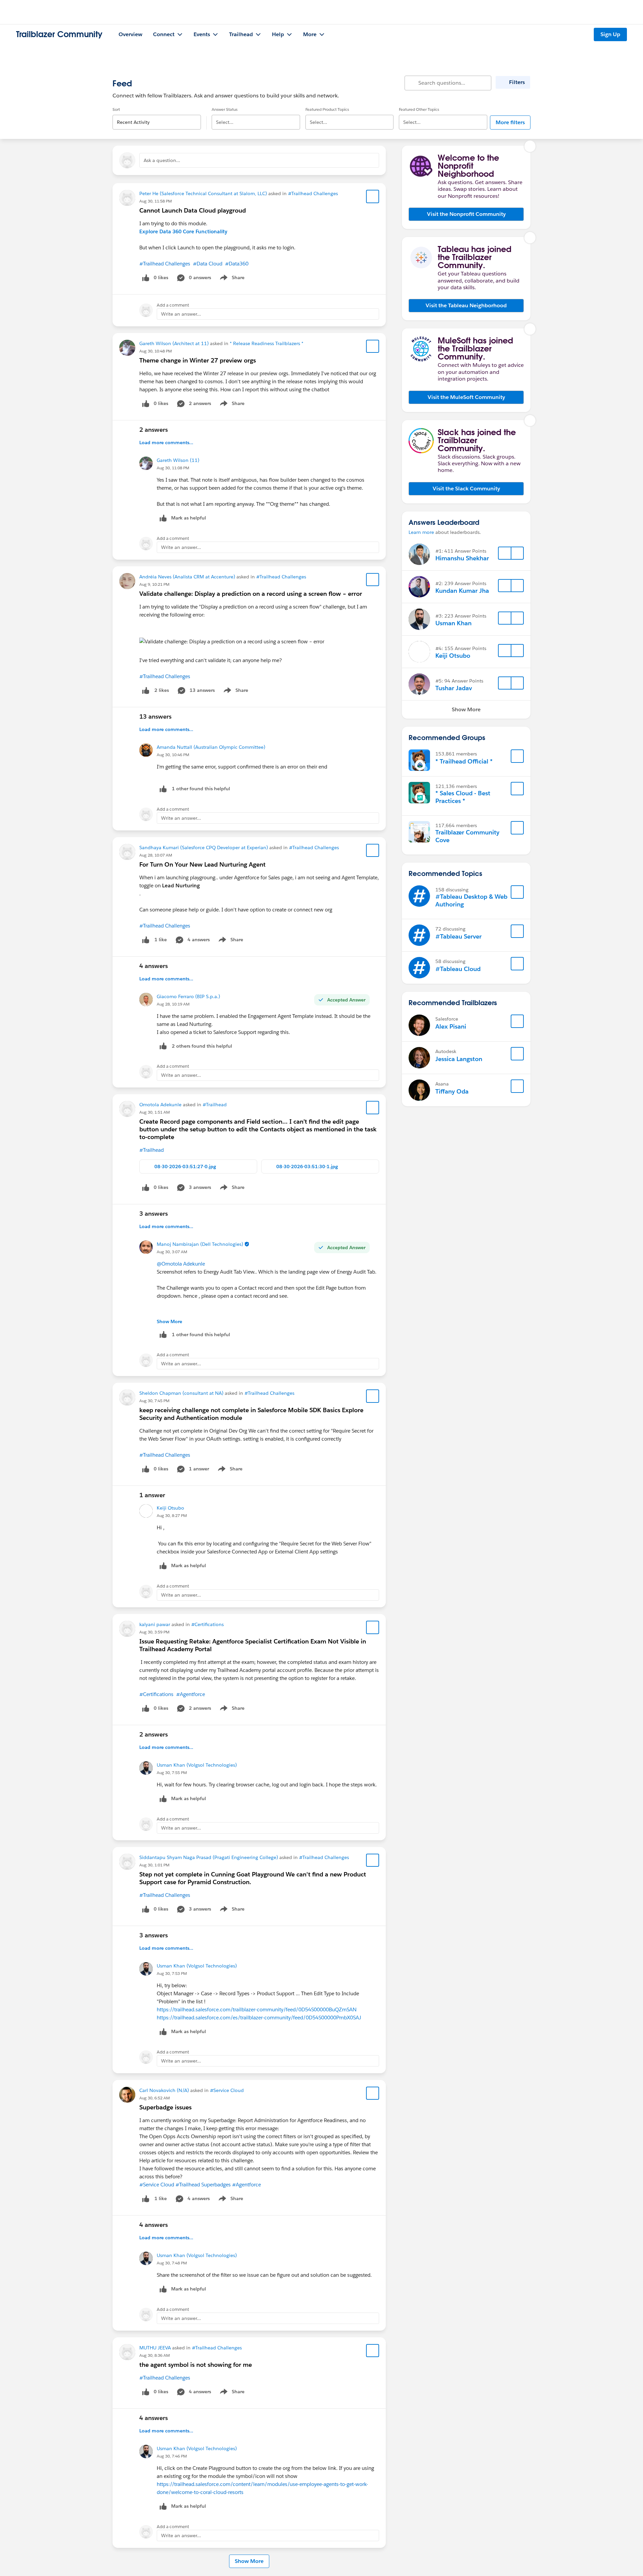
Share (231, 279)
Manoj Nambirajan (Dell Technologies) (200, 1244)
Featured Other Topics (419, 109)
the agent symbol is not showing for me (196, 2365)
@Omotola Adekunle (181, 1264)
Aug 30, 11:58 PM (156, 201)
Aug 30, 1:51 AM (155, 1112)
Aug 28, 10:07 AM (156, 855)
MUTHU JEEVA (155, 2348)
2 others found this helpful (202, 1046)
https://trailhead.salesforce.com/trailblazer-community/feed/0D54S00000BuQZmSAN (257, 2009)
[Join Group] (517, 756)
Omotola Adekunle (160, 1105)
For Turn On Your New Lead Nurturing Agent (202, 864)
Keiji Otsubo (170, 1508)
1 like (161, 940)
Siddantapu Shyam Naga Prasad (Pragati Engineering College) (209, 1857)
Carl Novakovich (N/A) (164, 2090)
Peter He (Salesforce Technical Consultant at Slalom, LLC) (203, 193)
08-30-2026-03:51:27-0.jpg (185, 1166)
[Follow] (505, 553)
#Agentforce (191, 1694)
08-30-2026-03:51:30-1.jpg (307, 1166)
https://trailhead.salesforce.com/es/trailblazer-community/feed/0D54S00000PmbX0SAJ (259, 2018)
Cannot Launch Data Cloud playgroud (193, 210)
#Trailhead (215, 1105)
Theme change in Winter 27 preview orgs (198, 360)
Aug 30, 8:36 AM (155, 2355)
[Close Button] (530, 146)
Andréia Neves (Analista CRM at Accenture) (187, 577)
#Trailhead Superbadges (203, 2185)
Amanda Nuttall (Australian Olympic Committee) (211, 747)
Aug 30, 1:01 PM (154, 1865)
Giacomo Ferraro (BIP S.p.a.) (188, 996)
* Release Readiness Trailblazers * (267, 343)
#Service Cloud (227, 2090)
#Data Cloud (208, 264)
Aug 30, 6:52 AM (155, 2098)
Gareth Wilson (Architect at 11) (174, 343)
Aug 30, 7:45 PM (154, 1401)
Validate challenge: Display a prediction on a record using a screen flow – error (251, 594)
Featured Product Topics (327, 109)
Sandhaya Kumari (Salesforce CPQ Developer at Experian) (204, 848)
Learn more (421, 532)
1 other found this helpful (201, 789)
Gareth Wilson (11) (178, 460)
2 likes (162, 690)
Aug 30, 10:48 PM (156, 351)
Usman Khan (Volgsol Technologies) (197, 1765)
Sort (116, 109)
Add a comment (173, 305)
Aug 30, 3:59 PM (154, 1632)
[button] (466, 214)
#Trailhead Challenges (313, 193)
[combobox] (157, 117)
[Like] (146, 690)
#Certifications (207, 1624)
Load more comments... (166, 442)
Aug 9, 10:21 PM (154, 584)
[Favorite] (373, 196)
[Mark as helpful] (163, 789)
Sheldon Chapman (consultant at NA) (181, 1393)
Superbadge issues (165, 2107)
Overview (130, 34)
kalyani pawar (155, 1624)
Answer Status (225, 109)
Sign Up (610, 34)
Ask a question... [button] (162, 160)
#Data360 (237, 264)
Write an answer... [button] (181, 314)
